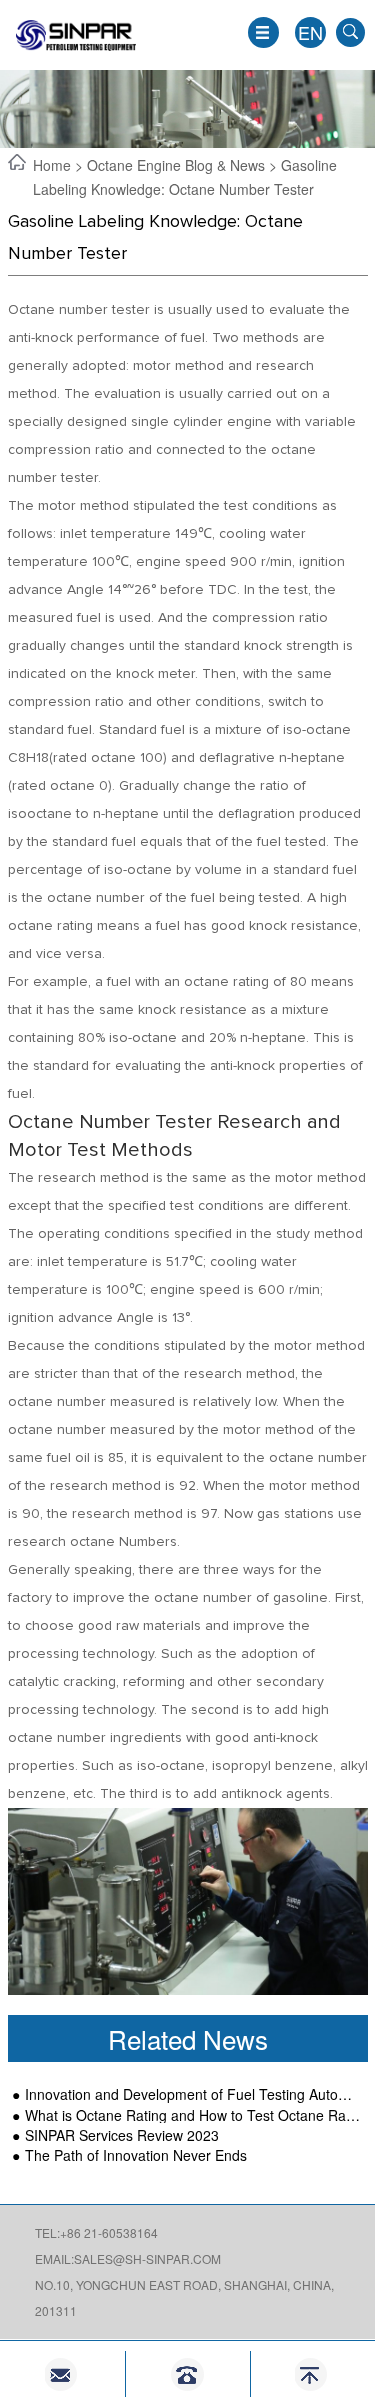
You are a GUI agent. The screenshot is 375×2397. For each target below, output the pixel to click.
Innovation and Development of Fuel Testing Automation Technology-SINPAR (193, 2094)
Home (54, 165)
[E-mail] (62, 2374)
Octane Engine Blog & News (176, 165)
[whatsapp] (187, 2374)
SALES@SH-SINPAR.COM (147, 2258)
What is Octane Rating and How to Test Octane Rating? (193, 2115)
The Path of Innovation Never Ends (136, 2155)
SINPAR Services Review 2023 (122, 2135)
